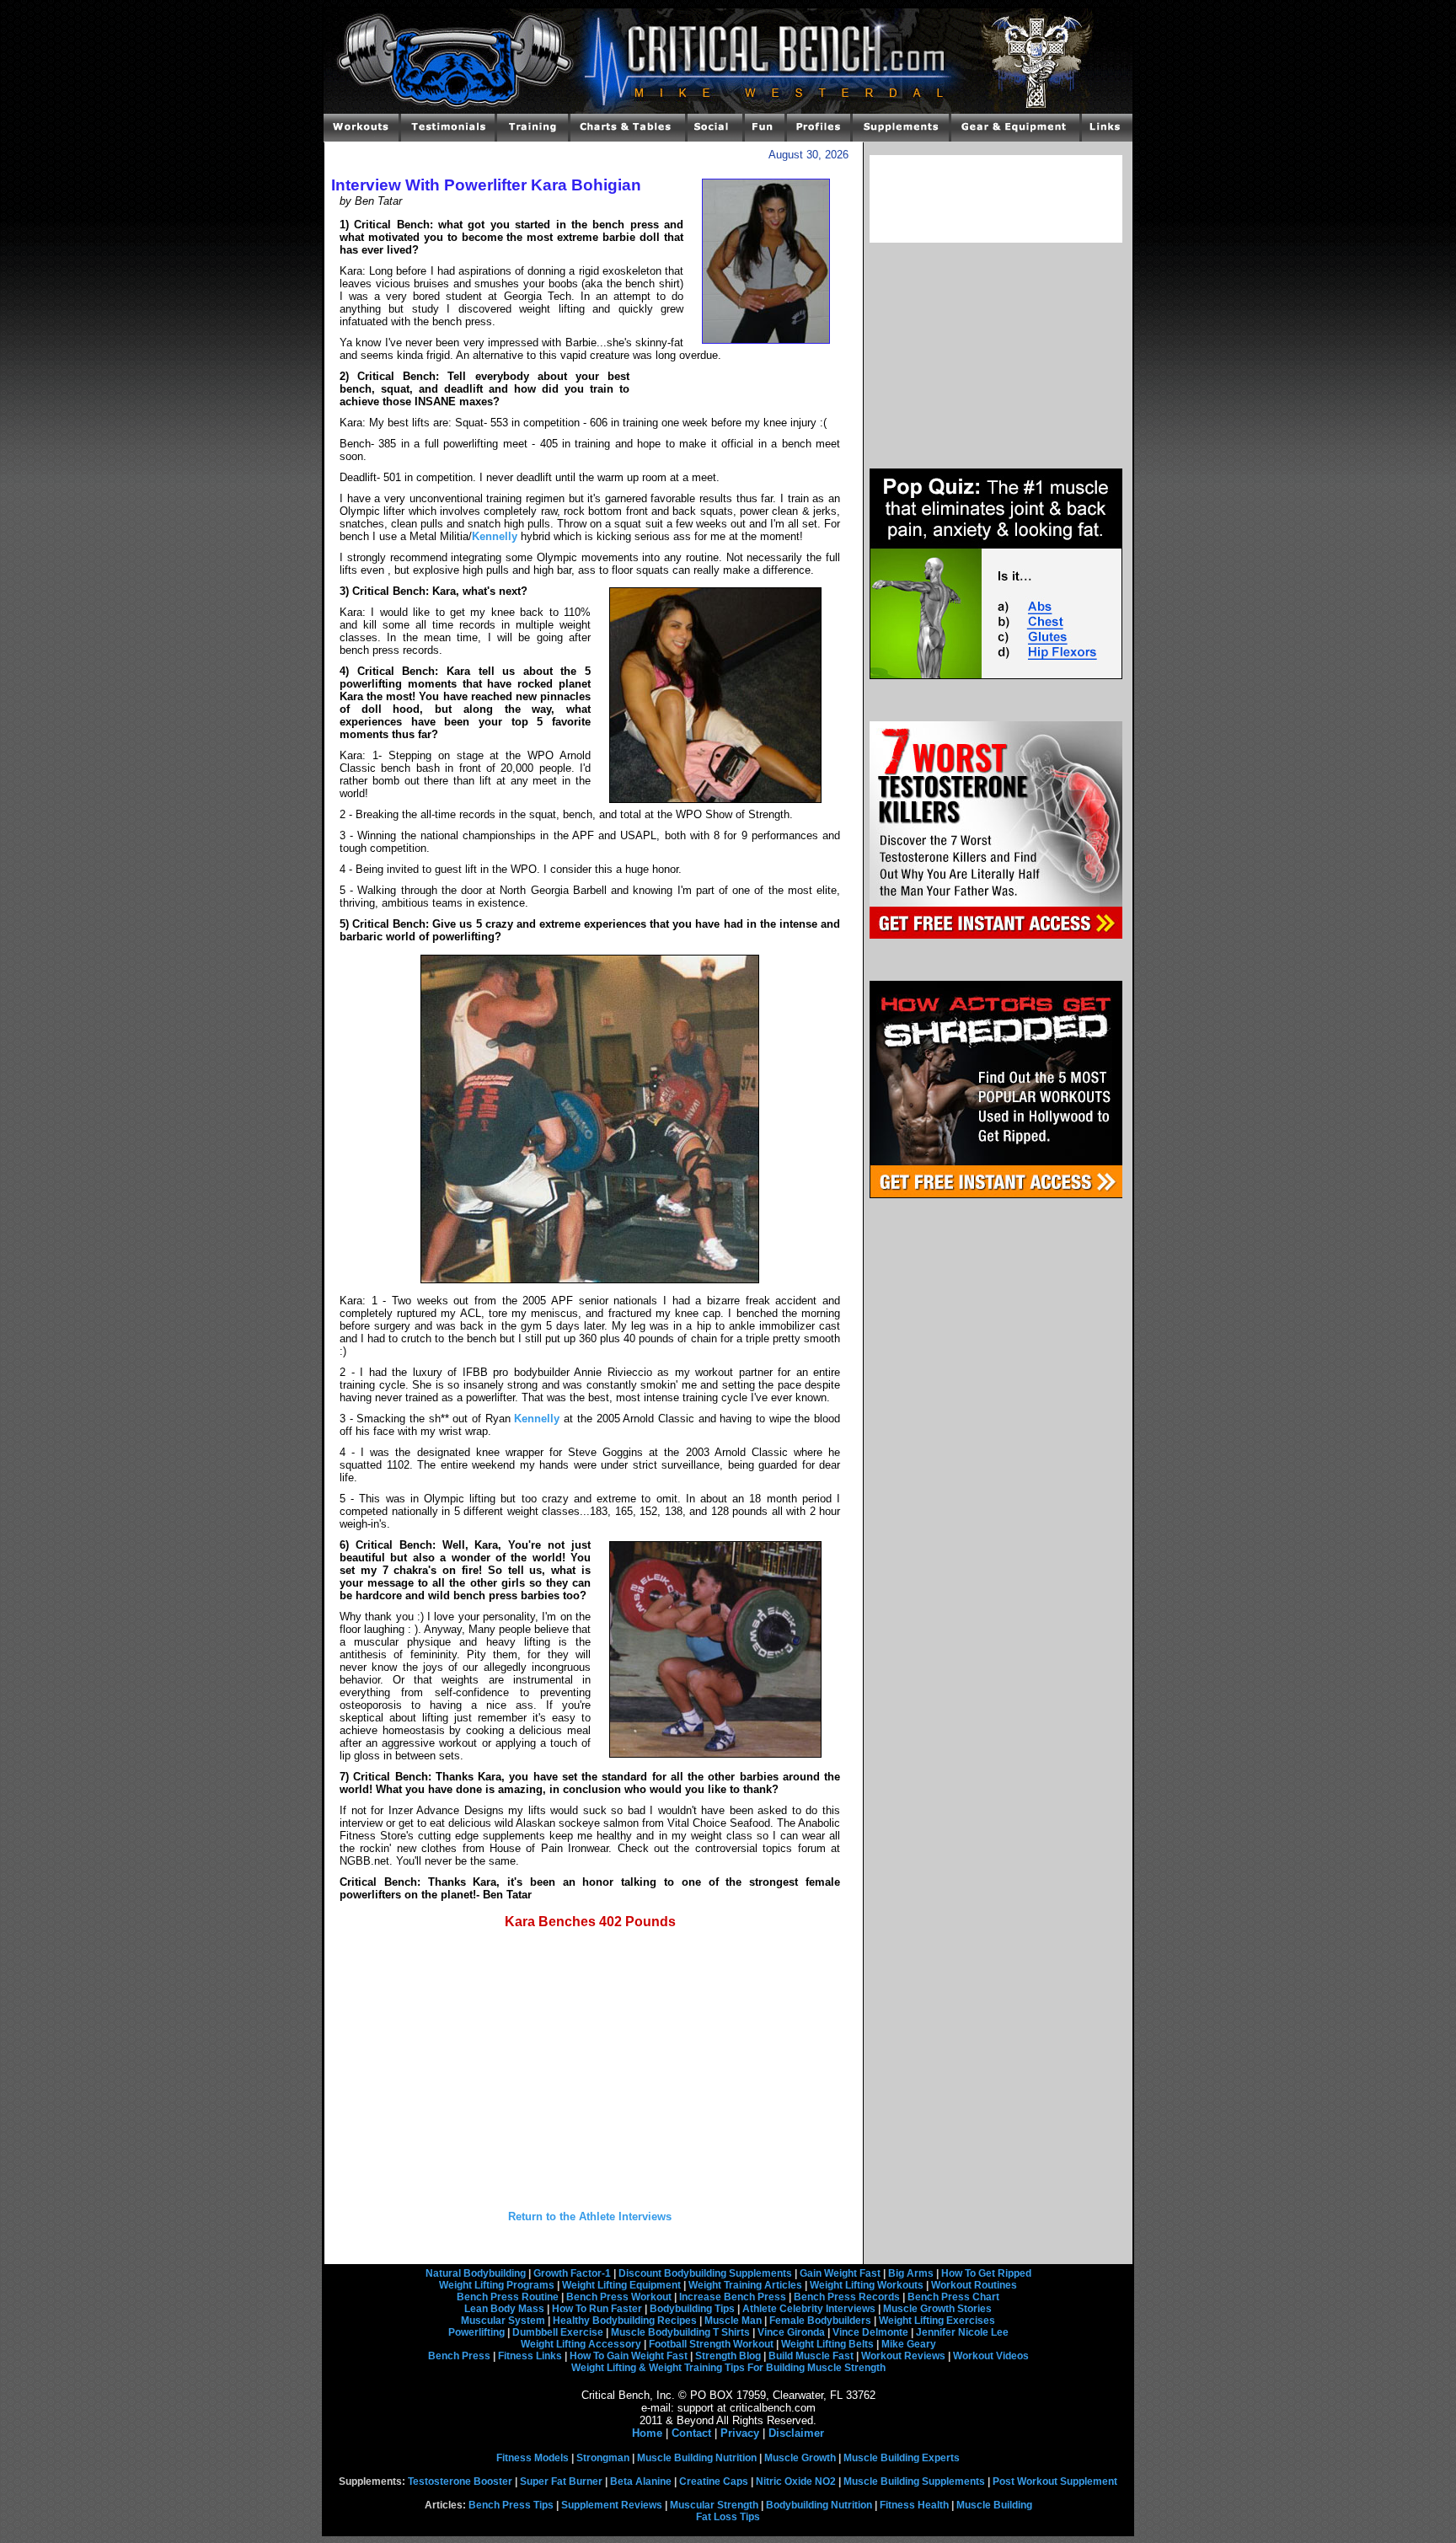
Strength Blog (728, 2356)
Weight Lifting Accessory (581, 2344)
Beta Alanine (641, 2481)
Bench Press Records (847, 2297)
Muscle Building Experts (902, 2458)
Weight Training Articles (745, 2285)
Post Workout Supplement (1055, 2481)
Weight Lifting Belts (827, 2344)
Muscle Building (994, 2505)
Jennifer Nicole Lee (962, 2332)
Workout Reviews (903, 2356)
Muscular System (503, 2321)
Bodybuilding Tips (692, 2309)
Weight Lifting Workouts (867, 2285)
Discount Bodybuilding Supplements (705, 2273)
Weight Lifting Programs (497, 2285)
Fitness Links (530, 2356)
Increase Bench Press (733, 2297)
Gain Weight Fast (840, 2273)
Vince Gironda (791, 2332)
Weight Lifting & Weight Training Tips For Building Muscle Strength (728, 2368)
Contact (691, 2433)
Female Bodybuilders (820, 2321)
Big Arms (911, 2273)
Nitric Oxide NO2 (796, 2481)
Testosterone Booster (460, 2481)
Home (647, 2433)
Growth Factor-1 (572, 2273)
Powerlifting (476, 2332)
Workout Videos (991, 2356)
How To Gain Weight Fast (629, 2356)
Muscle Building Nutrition (697, 2458)
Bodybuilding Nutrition (819, 2505)
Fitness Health (914, 2505)
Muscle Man (733, 2321)
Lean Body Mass (504, 2309)
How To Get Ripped (986, 2273)
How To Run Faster (597, 2309)
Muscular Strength (714, 2505)
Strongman (603, 2458)
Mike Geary (909, 2344)
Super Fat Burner (561, 2481)
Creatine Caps (714, 2481)
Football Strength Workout (711, 2344)
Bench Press (459, 2356)
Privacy (740, 2433)
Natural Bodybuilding (476, 2273)
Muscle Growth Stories (937, 2309)
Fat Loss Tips (728, 2517)
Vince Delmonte (870, 2332)
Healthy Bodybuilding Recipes (625, 2321)
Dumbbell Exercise (558, 2332)
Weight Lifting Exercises (937, 2321)
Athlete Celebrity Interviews (809, 2309)
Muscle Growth (800, 2458)
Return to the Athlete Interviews (590, 2216)
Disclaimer (796, 2433)
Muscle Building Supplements (914, 2481)
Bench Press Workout (619, 2297)
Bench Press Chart (953, 2297)
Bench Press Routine (508, 2297)
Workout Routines (974, 2285)
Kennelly (495, 536)
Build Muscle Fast (811, 2356)
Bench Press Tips (511, 2505)
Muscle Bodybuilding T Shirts (680, 2332)
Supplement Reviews (612, 2505)
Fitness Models (533, 2458)
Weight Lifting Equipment (621, 2285)
